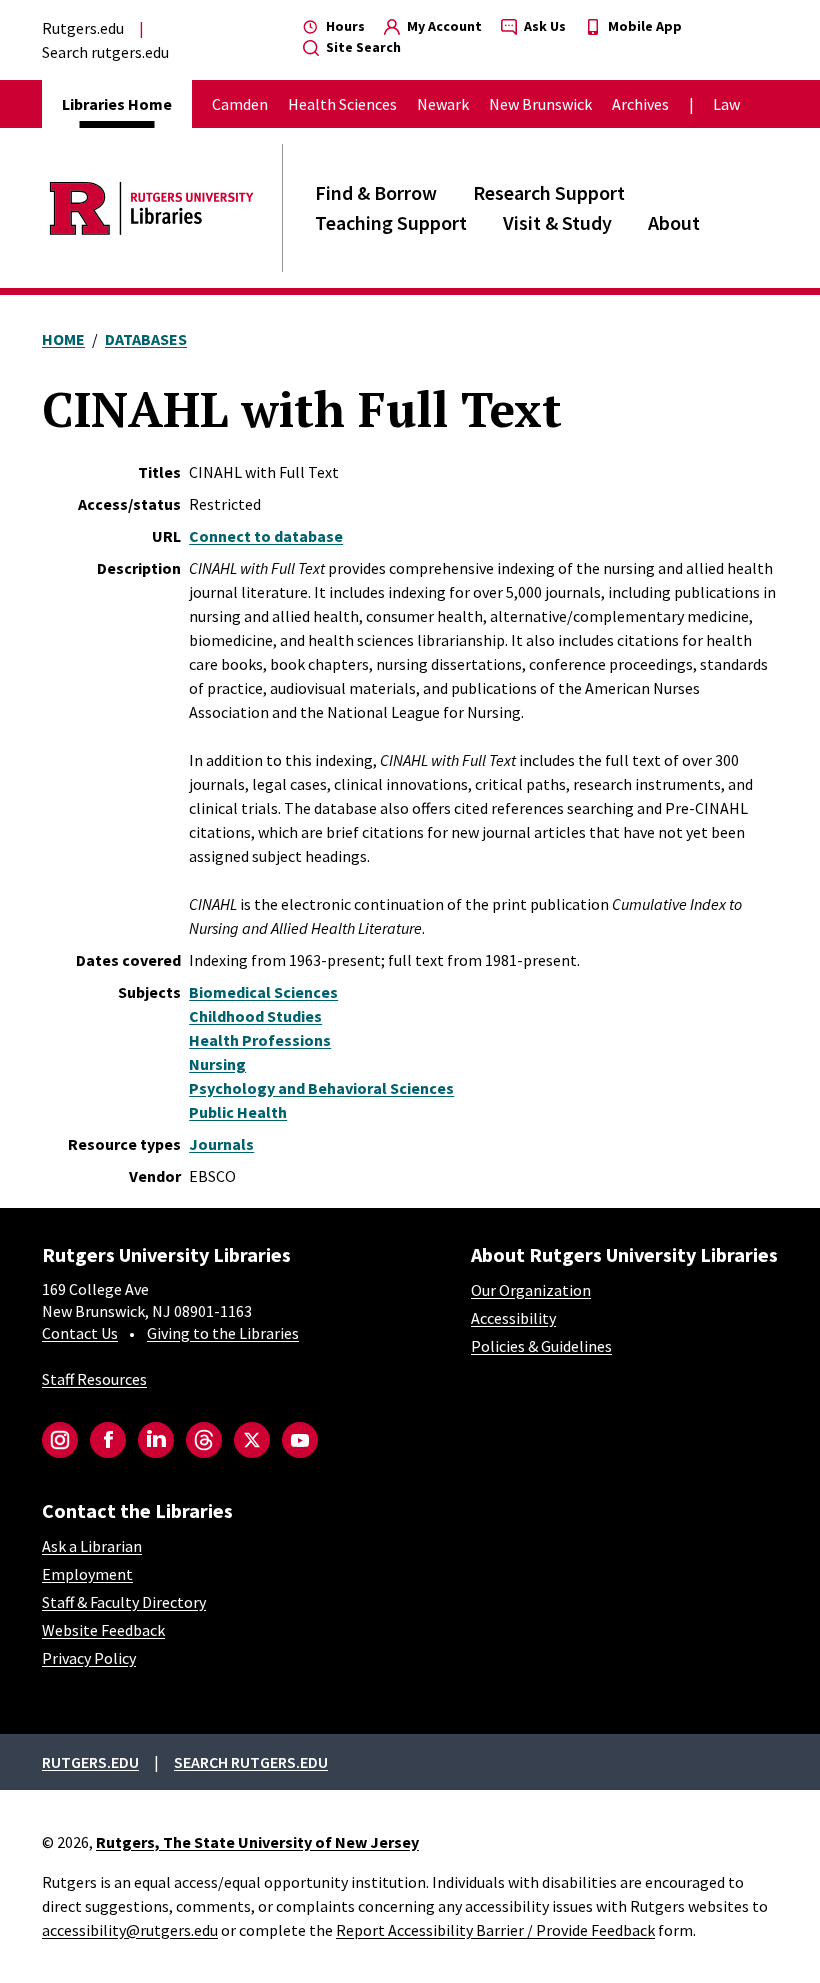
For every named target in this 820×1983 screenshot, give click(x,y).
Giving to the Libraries (223, 1333)
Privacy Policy (89, 1658)
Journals (221, 1144)
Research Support (549, 192)
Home (63, 339)
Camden (240, 104)
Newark (443, 104)
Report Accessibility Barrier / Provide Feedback (495, 1930)
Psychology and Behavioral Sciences (321, 1088)
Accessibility (513, 1318)
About (674, 222)
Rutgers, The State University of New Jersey (257, 1842)
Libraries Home (117, 104)
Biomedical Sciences (263, 992)
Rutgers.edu (83, 28)
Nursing (217, 1064)
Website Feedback (103, 1630)
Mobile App (643, 26)
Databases (146, 339)
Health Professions (260, 1040)
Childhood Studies (255, 1016)
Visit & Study (557, 222)
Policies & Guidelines (541, 1346)
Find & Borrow (376, 192)
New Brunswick (540, 104)
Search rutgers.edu (105, 52)
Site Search (362, 47)
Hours (344, 26)
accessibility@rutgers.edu (130, 1930)
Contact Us (80, 1333)
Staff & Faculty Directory (124, 1602)
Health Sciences (342, 104)
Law (726, 104)
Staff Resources (94, 1379)
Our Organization (531, 1290)
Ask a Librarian (92, 1546)
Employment (87, 1574)
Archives (640, 104)
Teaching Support (391, 222)
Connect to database (266, 536)
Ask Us (543, 26)
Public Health (238, 1112)
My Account (443, 26)
